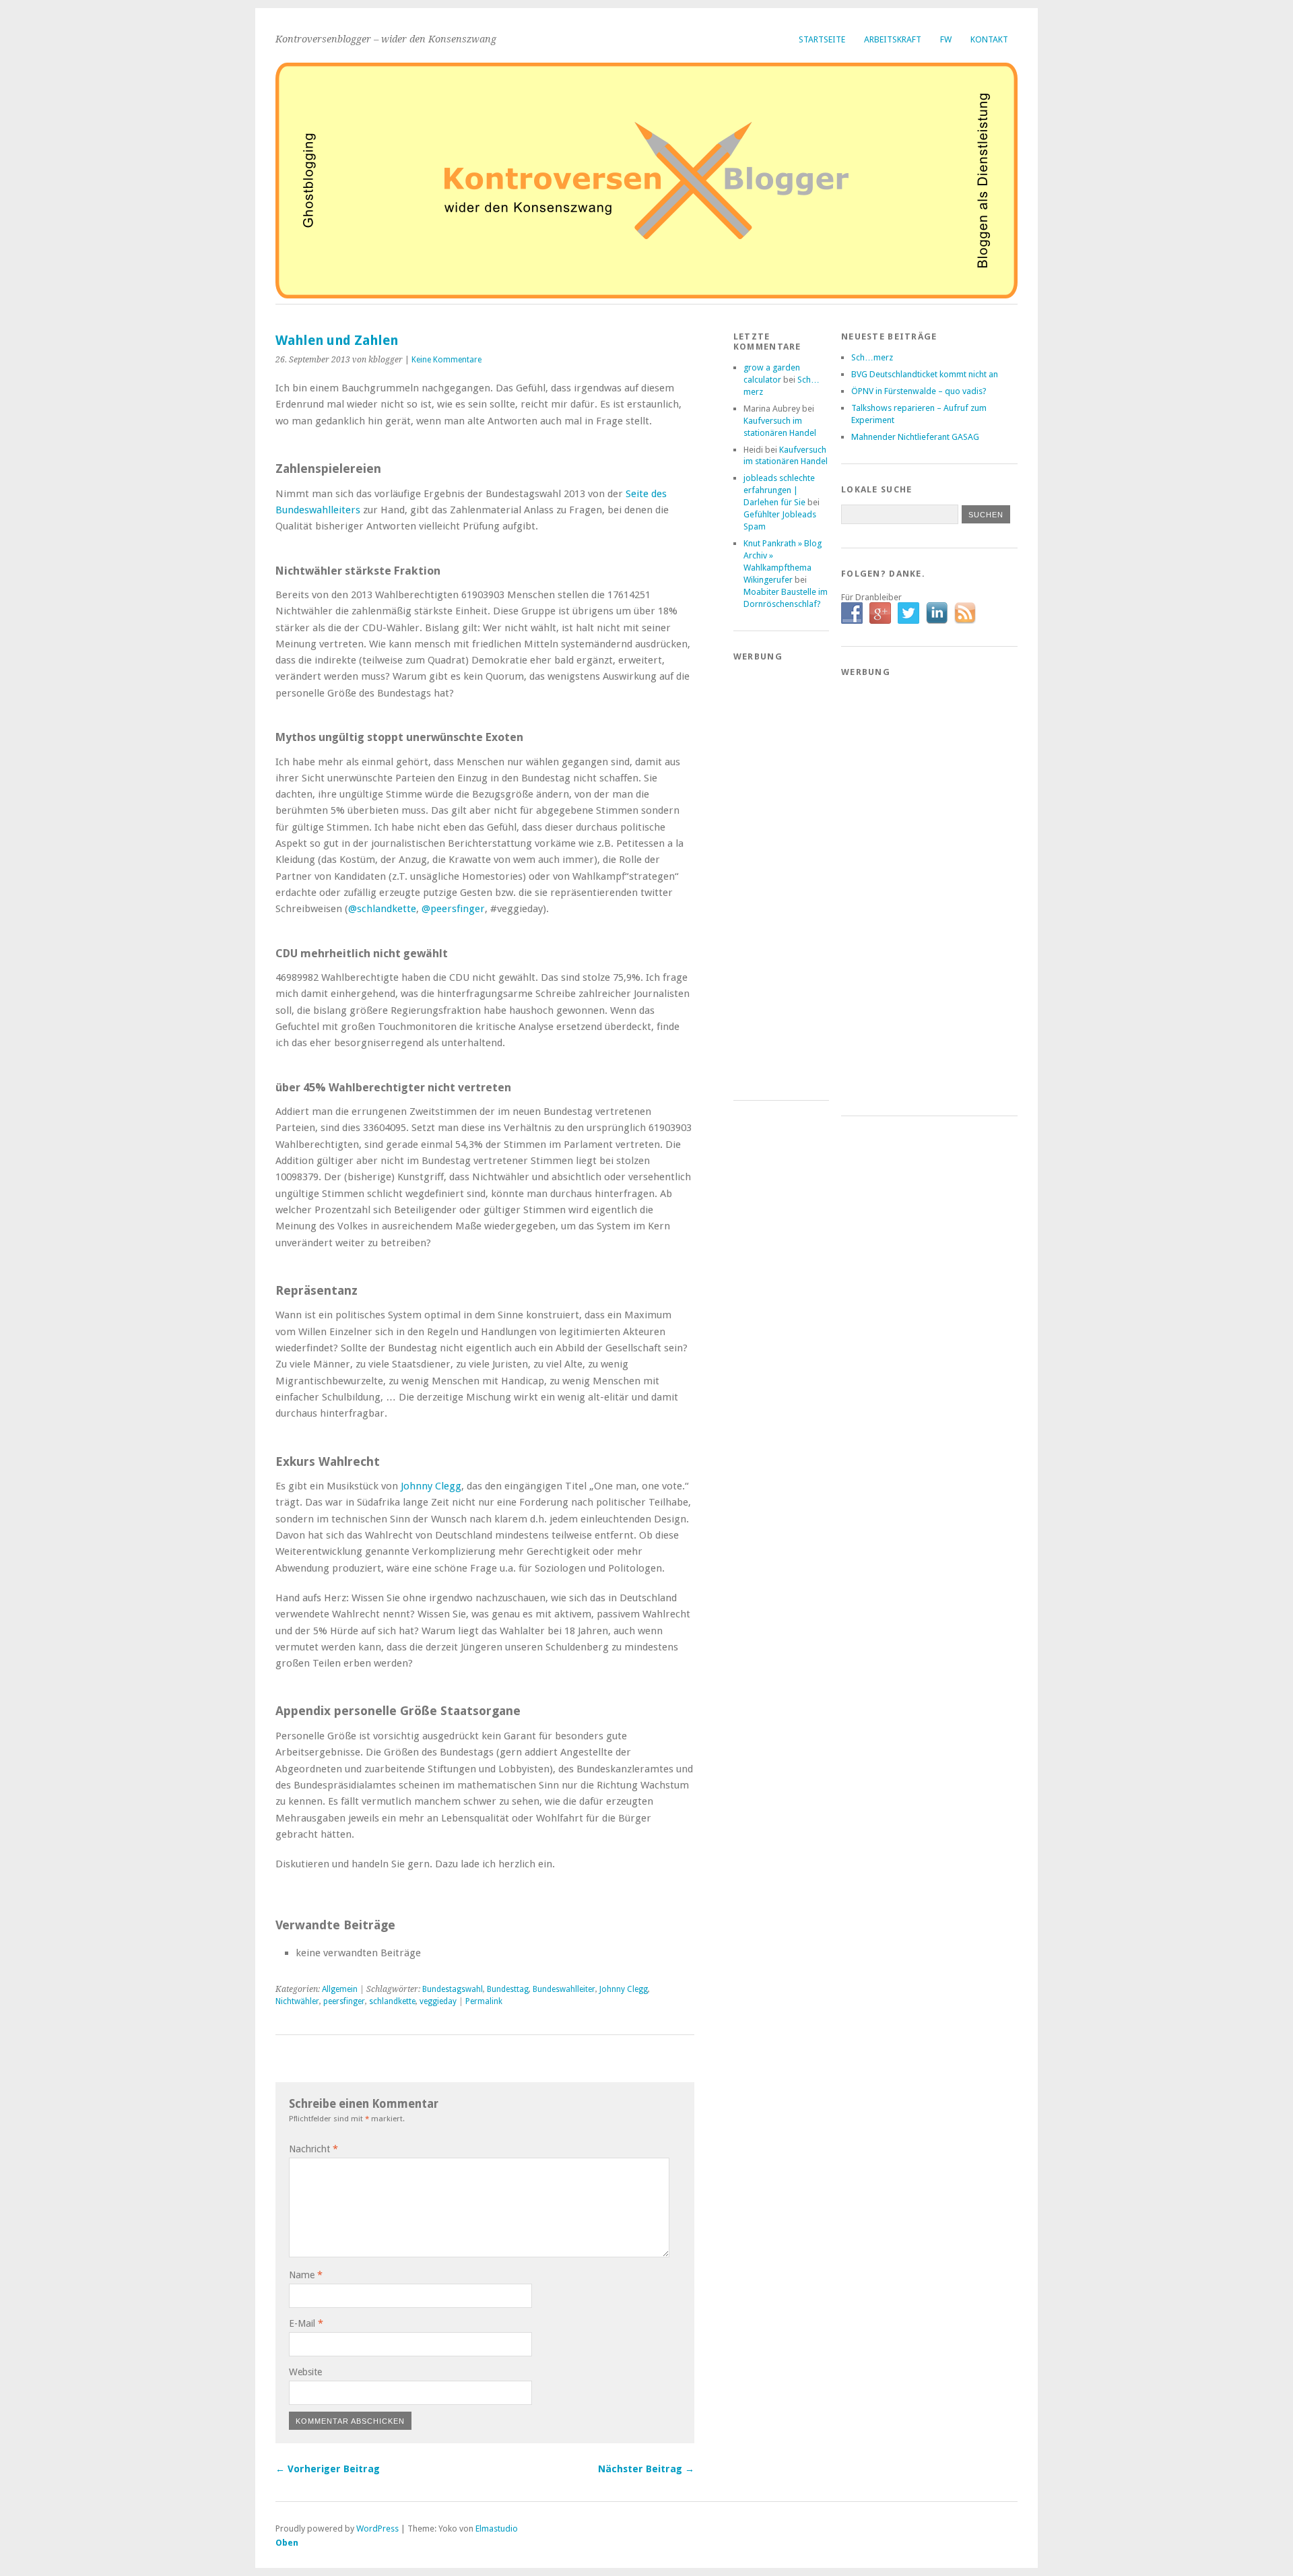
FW (946, 39)
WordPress (377, 2529)
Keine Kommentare (446, 360)
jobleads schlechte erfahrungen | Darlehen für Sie (779, 490)
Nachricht (313, 2149)
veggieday (438, 2001)
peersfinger (344, 2001)
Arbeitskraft (893, 39)
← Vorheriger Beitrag (328, 2469)
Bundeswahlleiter (564, 1989)
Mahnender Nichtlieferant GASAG (915, 437)
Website (305, 2372)
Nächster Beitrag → (646, 2469)
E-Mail (306, 2323)
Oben (287, 2543)
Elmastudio (497, 2529)
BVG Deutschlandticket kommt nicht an (925, 374)
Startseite (822, 39)
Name (306, 2275)
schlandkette (392, 2001)
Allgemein (340, 1989)
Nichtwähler (297, 2001)
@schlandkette (382, 909)
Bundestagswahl (453, 1989)
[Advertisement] (787, 874)
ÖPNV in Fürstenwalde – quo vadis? (919, 391)
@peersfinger (453, 909)
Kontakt (989, 39)
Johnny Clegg (431, 1486)
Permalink (484, 2001)
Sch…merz (872, 357)
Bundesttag (508, 1989)
